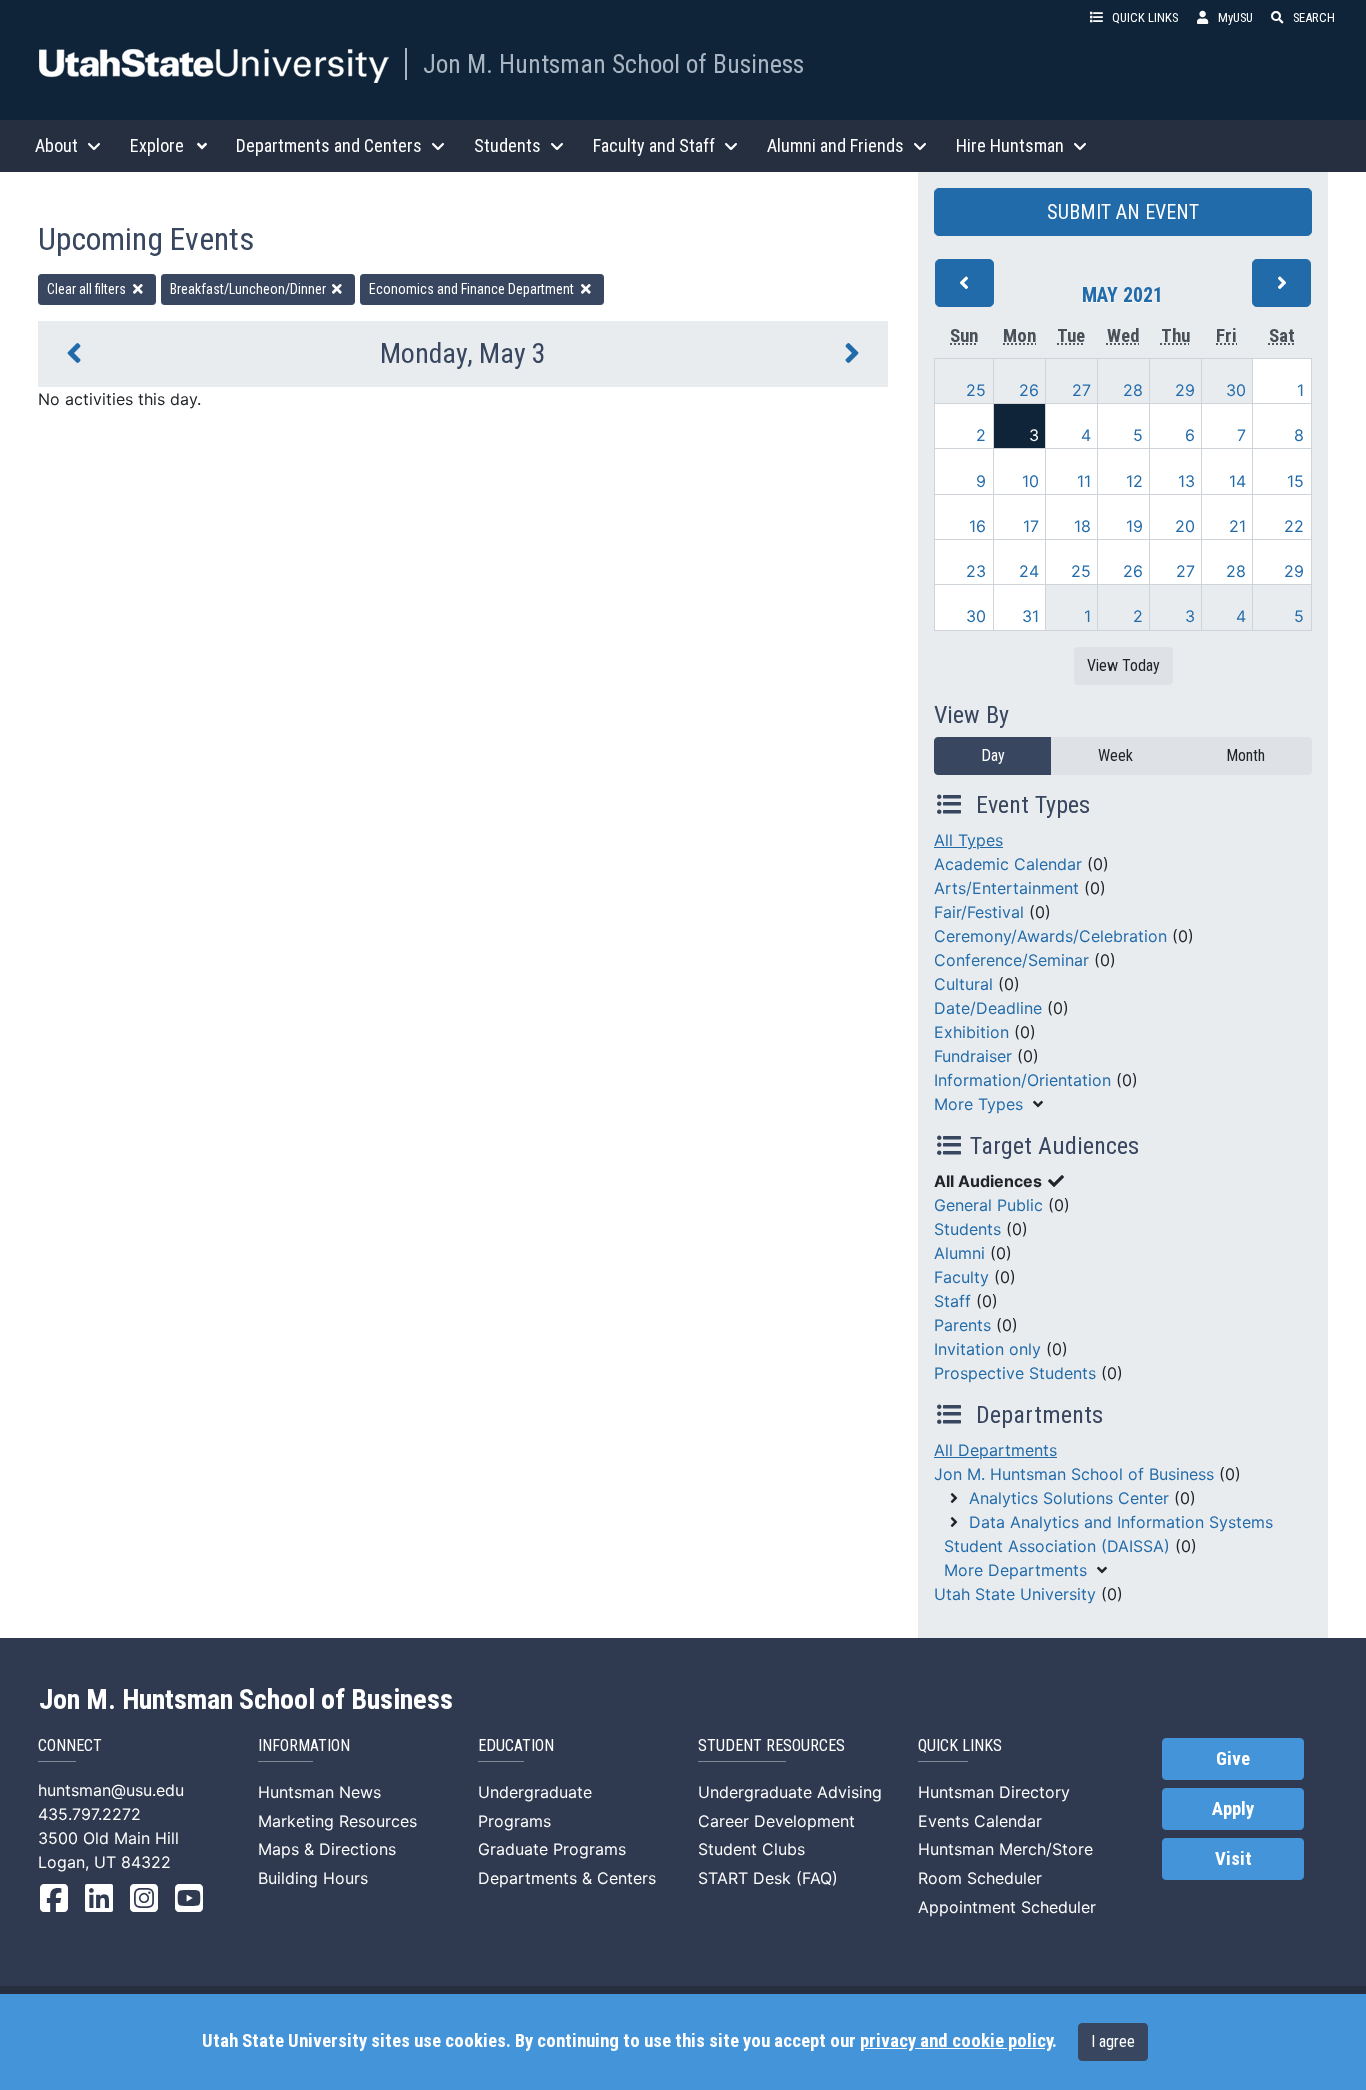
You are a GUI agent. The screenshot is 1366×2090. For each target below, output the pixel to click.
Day (993, 755)
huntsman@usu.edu (111, 1790)
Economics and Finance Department (473, 289)
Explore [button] (157, 145)
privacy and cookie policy (956, 2041)
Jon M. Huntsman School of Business (613, 64)
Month (1245, 755)
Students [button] (507, 145)
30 (1236, 390)
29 (1185, 390)
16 (977, 526)
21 (1237, 526)
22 (1294, 526)
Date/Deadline (988, 1008)
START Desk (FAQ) (768, 1878)
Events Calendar (980, 1821)
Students (967, 1229)
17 (1031, 526)
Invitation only (987, 1349)
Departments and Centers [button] (329, 145)
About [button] (56, 145)
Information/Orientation (1022, 1080)
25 (976, 390)
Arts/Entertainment (1006, 888)
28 (1133, 390)
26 (1029, 390)
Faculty (961, 1277)
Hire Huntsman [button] (1010, 145)
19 (1134, 526)
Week (1115, 755)
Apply (1233, 1809)
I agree (1113, 2041)
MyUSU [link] (1235, 17)
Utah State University (1015, 1594)
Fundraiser (973, 1056)
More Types (978, 1104)
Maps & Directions (327, 1849)
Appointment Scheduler (1007, 1907)
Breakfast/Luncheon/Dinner (249, 289)
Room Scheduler (980, 1878)
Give (1233, 1759)
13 (1186, 481)
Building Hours (313, 1878)
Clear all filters (88, 289)
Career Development (776, 1821)
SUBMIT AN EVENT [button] (1123, 212)
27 (1081, 390)
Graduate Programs (552, 1849)
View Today (1123, 665)
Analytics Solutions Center (1069, 1498)
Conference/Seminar (1011, 960)
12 (1134, 481)
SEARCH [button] (1314, 17)
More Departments (1015, 1570)
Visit (1233, 1859)
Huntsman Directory (994, 1792)
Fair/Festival (979, 912)
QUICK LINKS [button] (1145, 17)
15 (1295, 481)
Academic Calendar (1008, 864)
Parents (962, 1325)
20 (1185, 526)
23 (976, 571)
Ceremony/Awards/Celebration (1050, 936)
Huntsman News (319, 1792)
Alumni (959, 1253)
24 (1029, 571)
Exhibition (971, 1032)
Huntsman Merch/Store (1005, 1849)
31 (1030, 616)
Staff (952, 1301)
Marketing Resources (337, 1821)
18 (1082, 526)
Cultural (963, 984)
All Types (968, 840)
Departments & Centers (567, 1878)
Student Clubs (751, 1849)
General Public (988, 1205)
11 (1084, 481)
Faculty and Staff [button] (654, 145)
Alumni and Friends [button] (835, 145)
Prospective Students (1015, 1373)
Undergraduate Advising (790, 1792)
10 (1030, 481)
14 (1237, 481)
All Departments (995, 1450)
